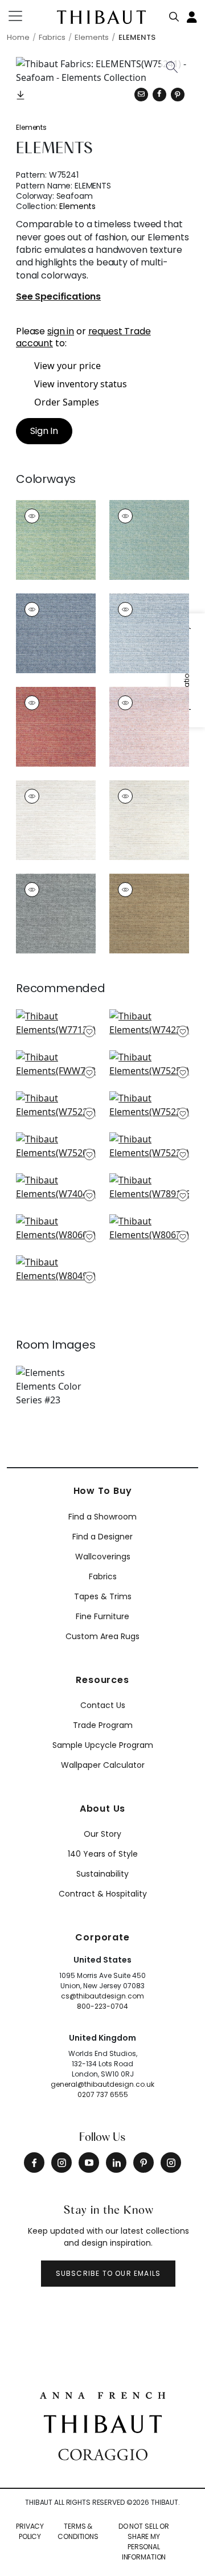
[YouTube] (89, 2163)
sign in (61, 331)
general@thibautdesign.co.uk (102, 2084)
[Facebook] (34, 2163)
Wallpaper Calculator (103, 1765)
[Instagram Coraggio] (171, 2163)
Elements (31, 127)
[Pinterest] (178, 95)
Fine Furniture (102, 1616)
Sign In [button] (44, 431)
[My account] (192, 16)
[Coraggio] (103, 2454)
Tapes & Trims (103, 1596)
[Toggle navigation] (22, 16)
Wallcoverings (103, 1557)
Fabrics (103, 1576)
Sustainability (102, 1874)
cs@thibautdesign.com (102, 1996)
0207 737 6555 (103, 2094)
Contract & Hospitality (103, 1894)
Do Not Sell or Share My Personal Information (144, 2542)
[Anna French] (102, 2394)
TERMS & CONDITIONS (78, 2531)
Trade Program (103, 1725)
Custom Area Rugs (102, 1636)
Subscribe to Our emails (108, 2273)
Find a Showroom (102, 1517)
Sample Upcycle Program (103, 1745)
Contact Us (103, 1705)
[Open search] (174, 14)
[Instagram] (61, 2163)
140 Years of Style (103, 1854)
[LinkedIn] (116, 2163)
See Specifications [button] (58, 297)
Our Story (102, 1834)
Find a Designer (102, 1537)
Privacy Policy (30, 2531)
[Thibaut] (103, 2423)
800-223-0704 (102, 2006)
